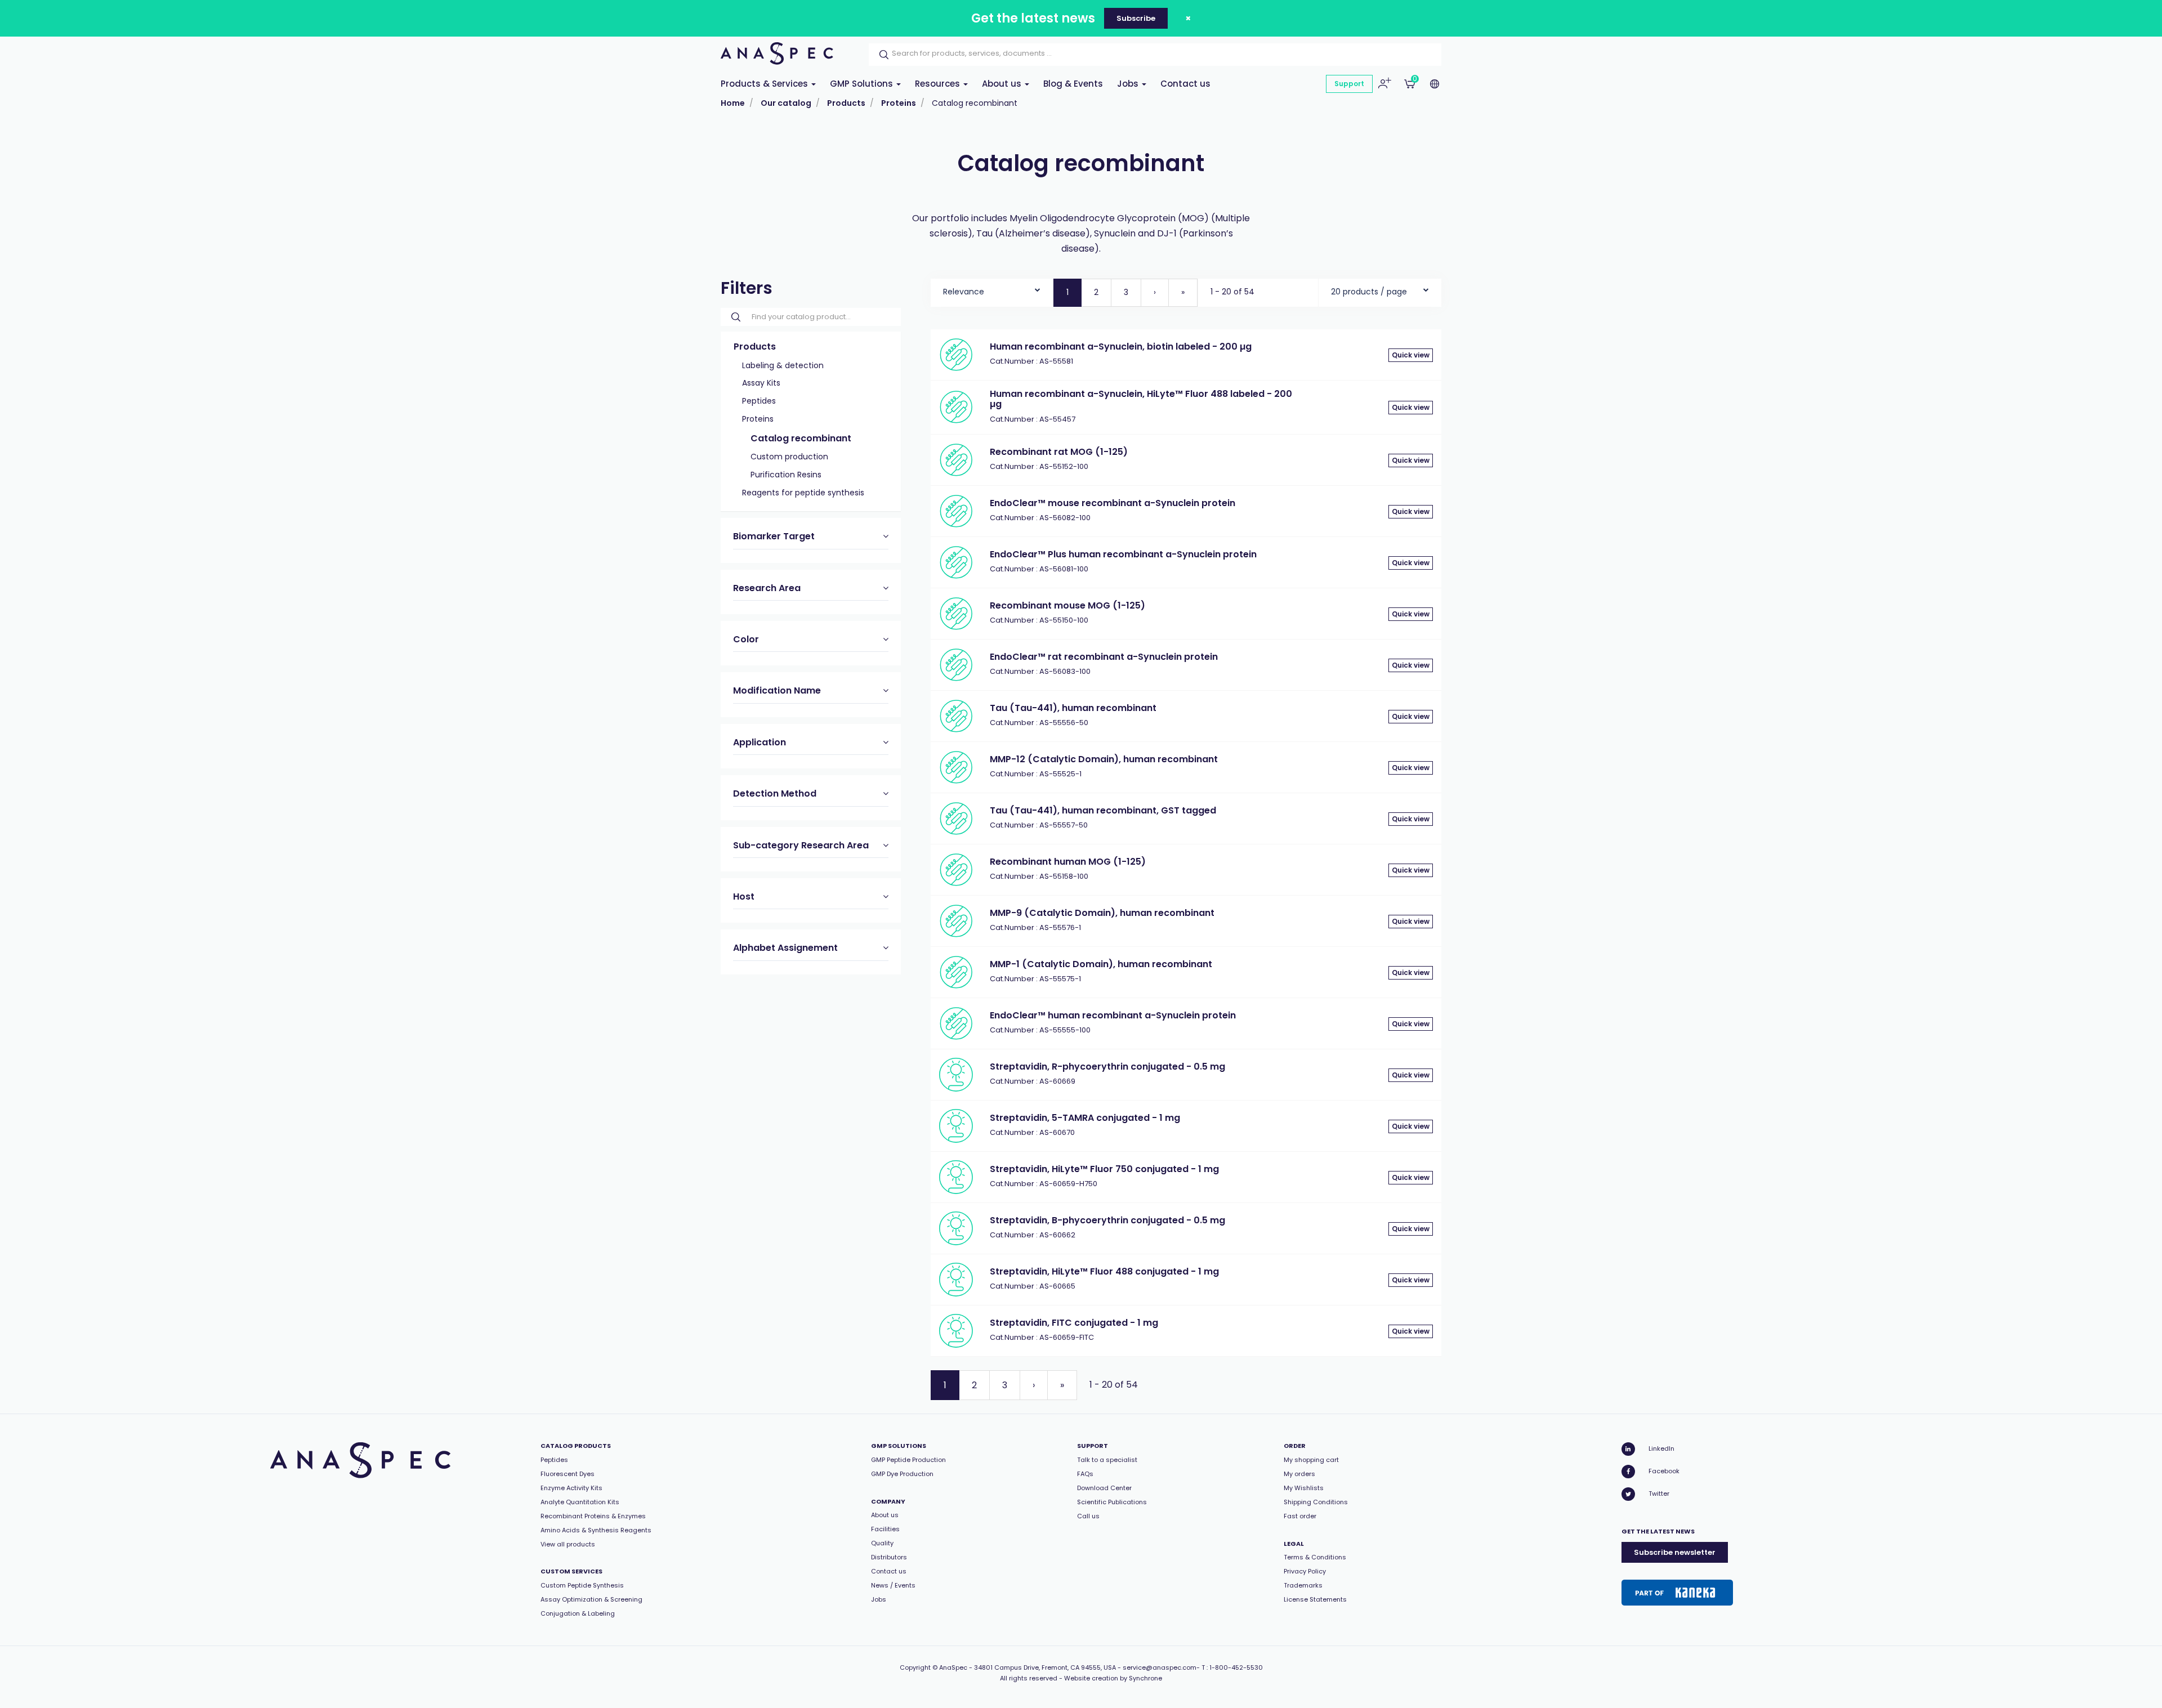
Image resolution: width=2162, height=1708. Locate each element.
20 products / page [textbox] (1369, 292)
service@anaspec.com (1160, 1667)
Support (1349, 84)
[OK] (881, 55)
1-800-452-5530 (1236, 1667)
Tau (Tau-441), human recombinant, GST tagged (1103, 810)
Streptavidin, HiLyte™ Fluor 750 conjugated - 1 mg (1104, 1169)
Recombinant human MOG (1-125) (1068, 862)
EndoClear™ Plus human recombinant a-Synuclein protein (1123, 554)
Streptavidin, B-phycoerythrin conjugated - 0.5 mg (1107, 1220)
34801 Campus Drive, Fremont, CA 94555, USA (1045, 1667)
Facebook (1664, 1471)
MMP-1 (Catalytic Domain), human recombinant (1101, 964)
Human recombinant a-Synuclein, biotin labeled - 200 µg (1121, 346)
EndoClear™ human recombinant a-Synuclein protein (1113, 1015)
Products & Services (765, 84)
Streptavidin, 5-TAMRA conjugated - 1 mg (1085, 1118)
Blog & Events (1073, 84)
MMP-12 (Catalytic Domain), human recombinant (1104, 759)
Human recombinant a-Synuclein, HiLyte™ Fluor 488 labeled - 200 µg (1141, 399)
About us (1003, 84)
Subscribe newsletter (1675, 1552)
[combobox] (992, 289)
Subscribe (1136, 18)
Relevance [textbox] (964, 292)
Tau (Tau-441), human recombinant (1073, 708)
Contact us (1185, 84)
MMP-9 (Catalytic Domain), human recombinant (1102, 913)
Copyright (915, 1667)
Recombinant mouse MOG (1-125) (1067, 605)
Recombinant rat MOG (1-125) (1059, 452)
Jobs (1129, 84)
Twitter (1659, 1494)
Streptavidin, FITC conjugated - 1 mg (1074, 1323)
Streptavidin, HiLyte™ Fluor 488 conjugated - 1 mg (1104, 1271)
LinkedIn (1661, 1448)
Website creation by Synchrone (1113, 1678)
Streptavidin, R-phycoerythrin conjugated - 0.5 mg (1107, 1067)
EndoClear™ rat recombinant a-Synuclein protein (1104, 657)
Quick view (1411, 355)
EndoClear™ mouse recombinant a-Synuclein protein (1113, 503)
